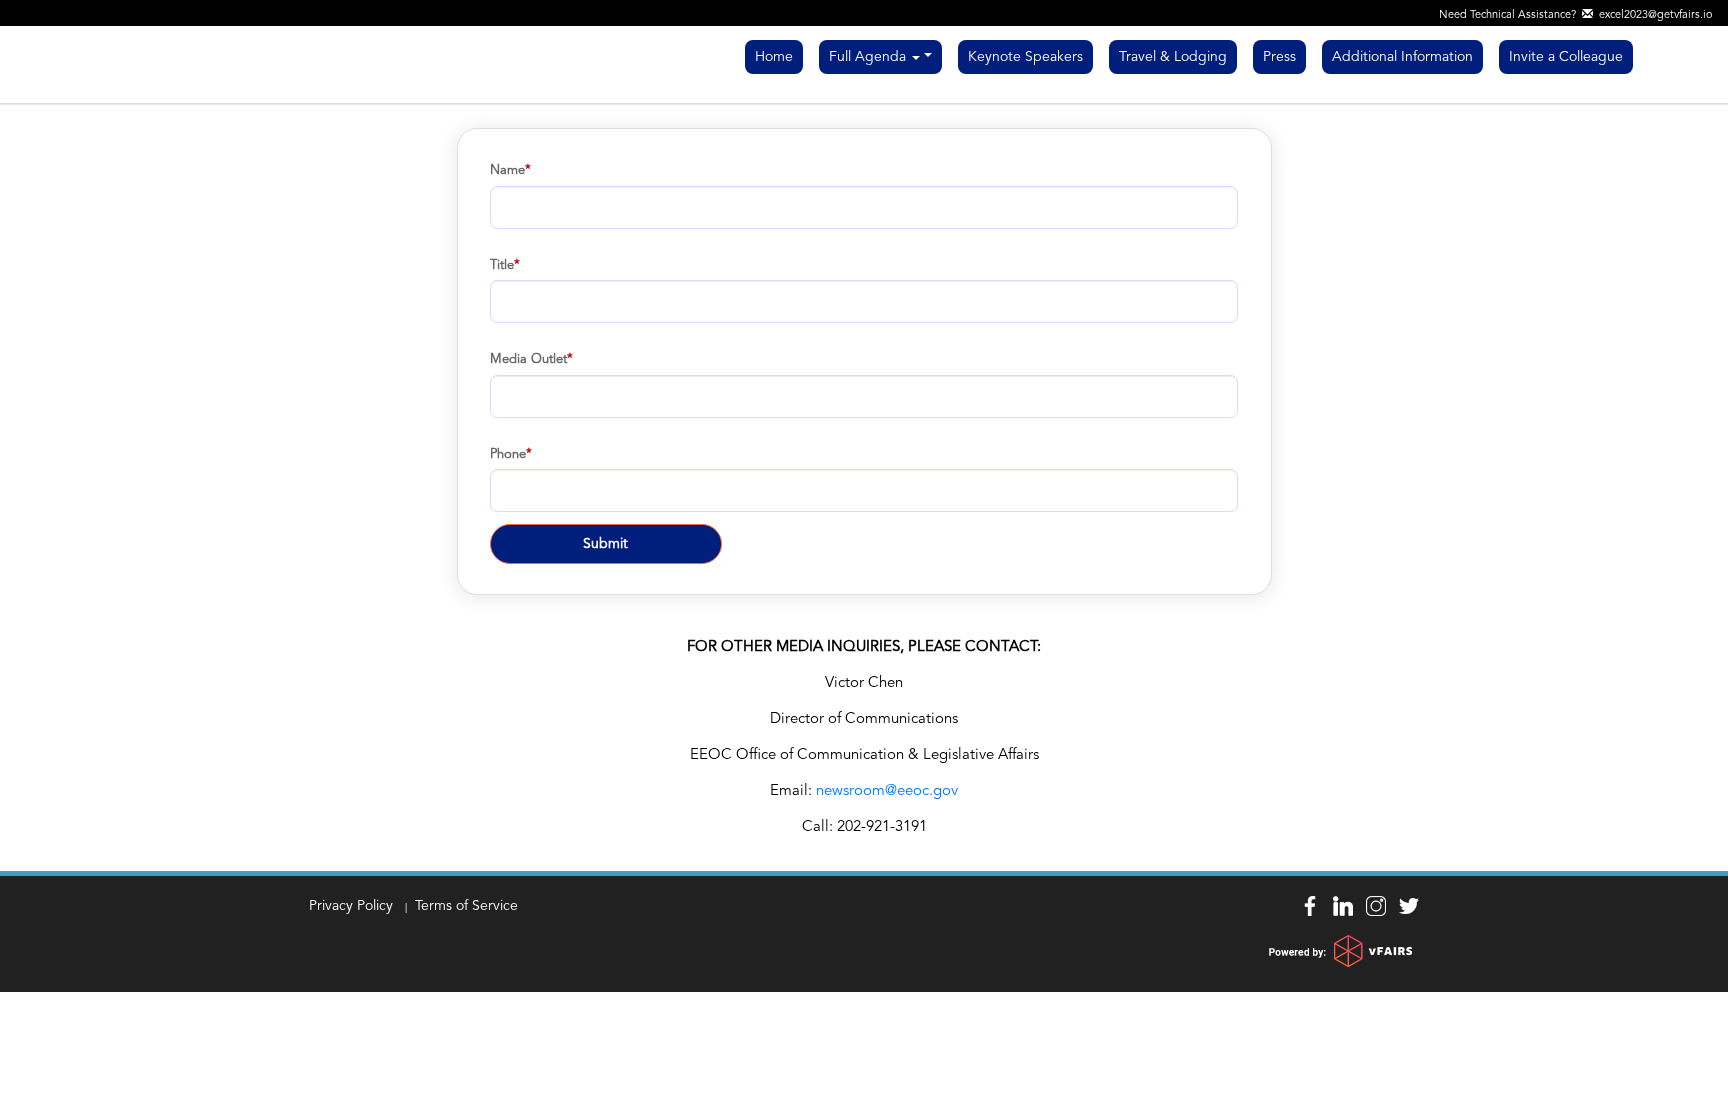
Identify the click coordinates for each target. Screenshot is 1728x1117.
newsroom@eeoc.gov (887, 791)
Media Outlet (528, 359)
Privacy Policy (351, 906)
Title (502, 265)
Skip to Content (50, 12)
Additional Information (1402, 57)
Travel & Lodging (1173, 57)
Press (1279, 57)
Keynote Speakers (1025, 57)
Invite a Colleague (1566, 57)
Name (507, 170)
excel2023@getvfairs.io (1653, 15)
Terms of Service (466, 906)
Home (774, 57)
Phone (508, 454)
